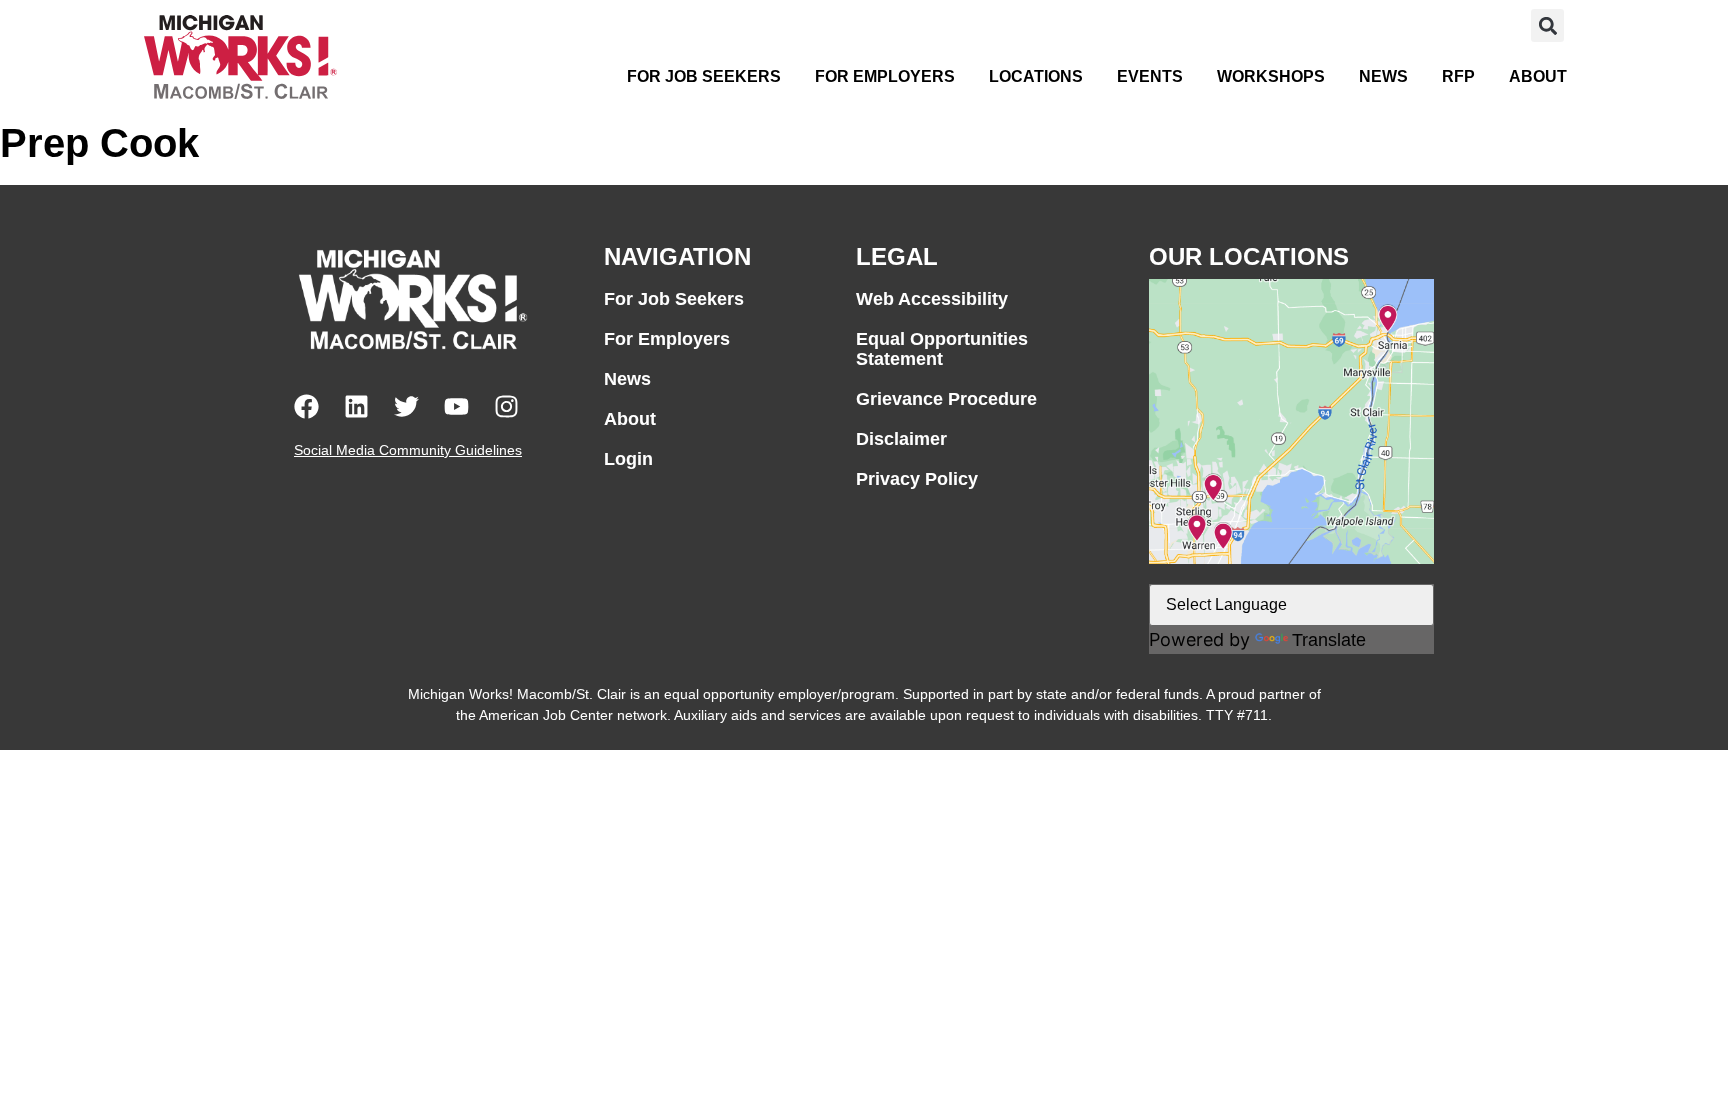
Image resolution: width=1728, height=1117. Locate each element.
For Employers (885, 76)
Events (1150, 76)
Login (628, 459)
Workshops (1271, 76)
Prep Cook (99, 143)
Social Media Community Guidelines (408, 450)
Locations (1036, 76)
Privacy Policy (917, 479)
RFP (1458, 76)
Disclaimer (901, 439)
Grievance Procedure (946, 399)
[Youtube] (456, 406)
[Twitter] (406, 406)
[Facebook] (306, 406)
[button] (1547, 25)
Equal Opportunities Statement (942, 349)
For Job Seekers (704, 76)
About (1538, 76)
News (1383, 76)
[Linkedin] (356, 406)
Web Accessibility (932, 299)
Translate (1329, 640)
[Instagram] (506, 406)
